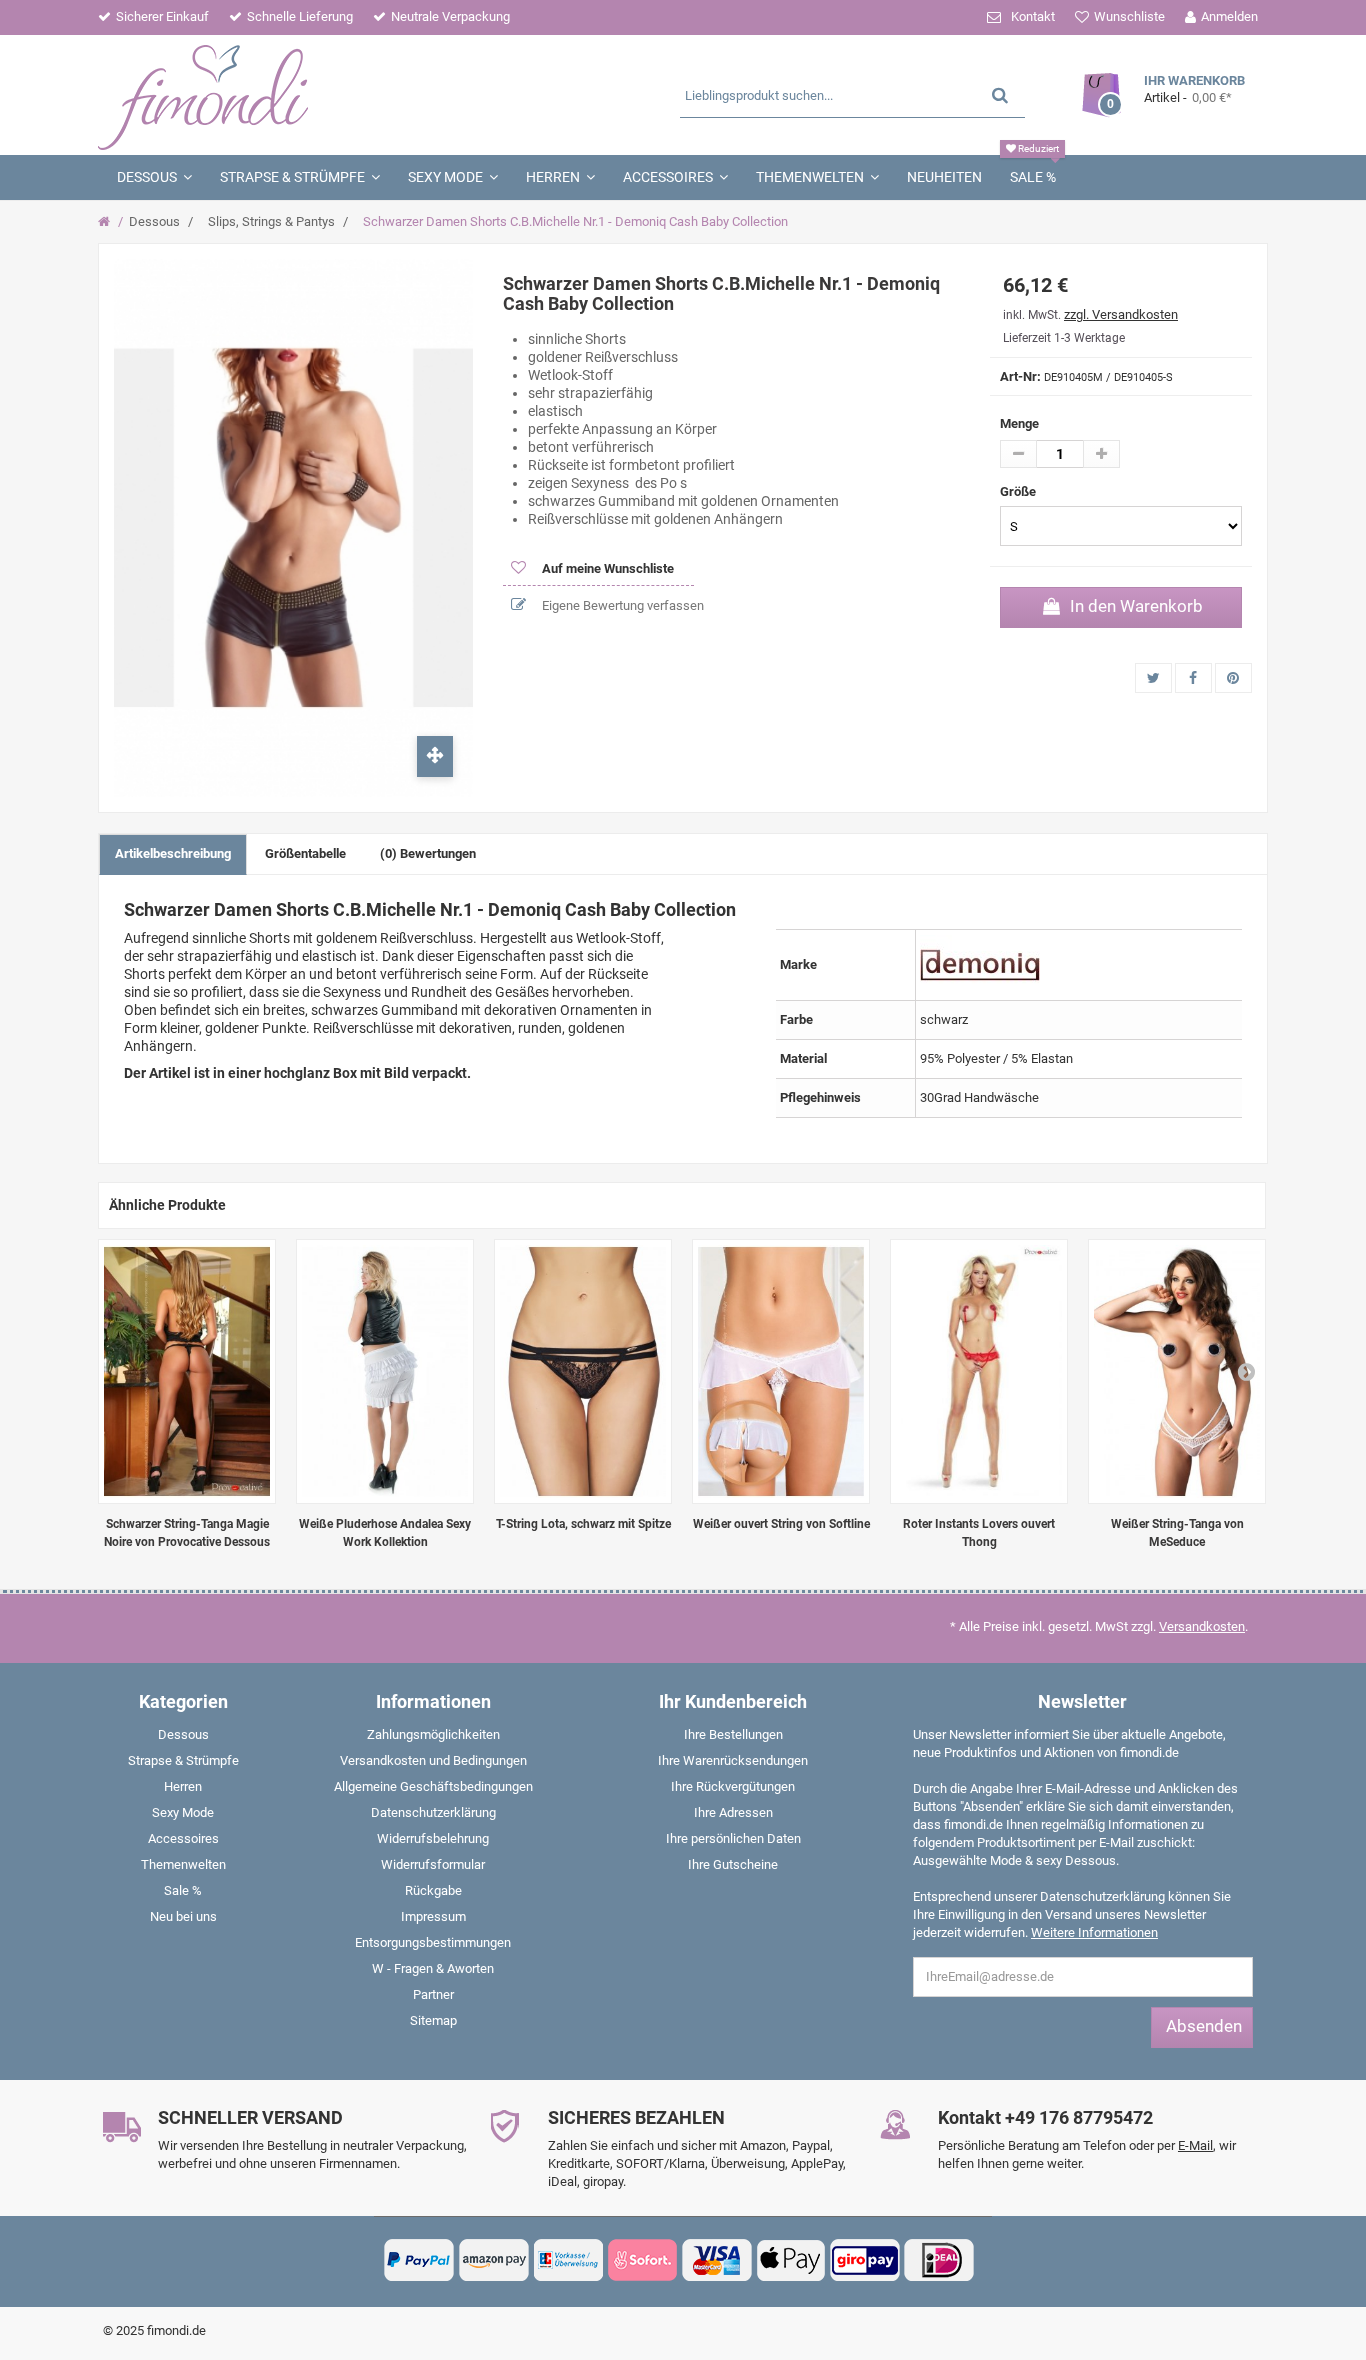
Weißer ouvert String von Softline (781, 1524)
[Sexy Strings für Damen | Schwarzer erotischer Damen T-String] (583, 1371)
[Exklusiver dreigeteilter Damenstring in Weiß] (1177, 1371)
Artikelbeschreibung (173, 853)
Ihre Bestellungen (733, 1734)
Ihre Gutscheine (733, 1864)
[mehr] (1101, 454)
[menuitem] (183, 1739)
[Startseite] (106, 222)
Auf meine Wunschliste (606, 568)
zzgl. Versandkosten (1121, 314)
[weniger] (1018, 454)
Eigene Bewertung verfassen (621, 605)
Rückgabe (433, 1890)
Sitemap (433, 2020)
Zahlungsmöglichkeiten (433, 1734)
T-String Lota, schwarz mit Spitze (583, 1524)
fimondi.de (176, 2330)
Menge (1019, 423)
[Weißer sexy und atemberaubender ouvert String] (781, 1371)
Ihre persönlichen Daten (733, 1838)
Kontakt (1033, 16)
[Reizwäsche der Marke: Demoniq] (980, 963)
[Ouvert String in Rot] (979, 1371)
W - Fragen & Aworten (433, 1968)
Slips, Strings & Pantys (271, 221)
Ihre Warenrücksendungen (733, 1760)
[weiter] (1246, 1371)
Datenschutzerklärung (433, 1812)
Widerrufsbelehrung (433, 1838)
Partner (433, 1994)
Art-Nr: (1020, 376)
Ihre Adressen (733, 1812)
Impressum (433, 1916)
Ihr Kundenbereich (733, 1701)
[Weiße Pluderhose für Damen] (385, 1371)
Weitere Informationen (1094, 1932)
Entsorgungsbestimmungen (433, 1942)
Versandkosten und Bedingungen (433, 1760)
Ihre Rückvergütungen (733, 1786)
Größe (1019, 491)
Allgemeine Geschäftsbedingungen (433, 1786)
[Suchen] (1000, 94)
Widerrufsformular (433, 1864)
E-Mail (1195, 2145)
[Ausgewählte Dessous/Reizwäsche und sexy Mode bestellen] (290, 95)
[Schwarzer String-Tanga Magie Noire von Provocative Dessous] (187, 1371)
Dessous (154, 221)
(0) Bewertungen (428, 853)
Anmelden (1229, 16)
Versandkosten (1202, 1626)
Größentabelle (305, 853)
